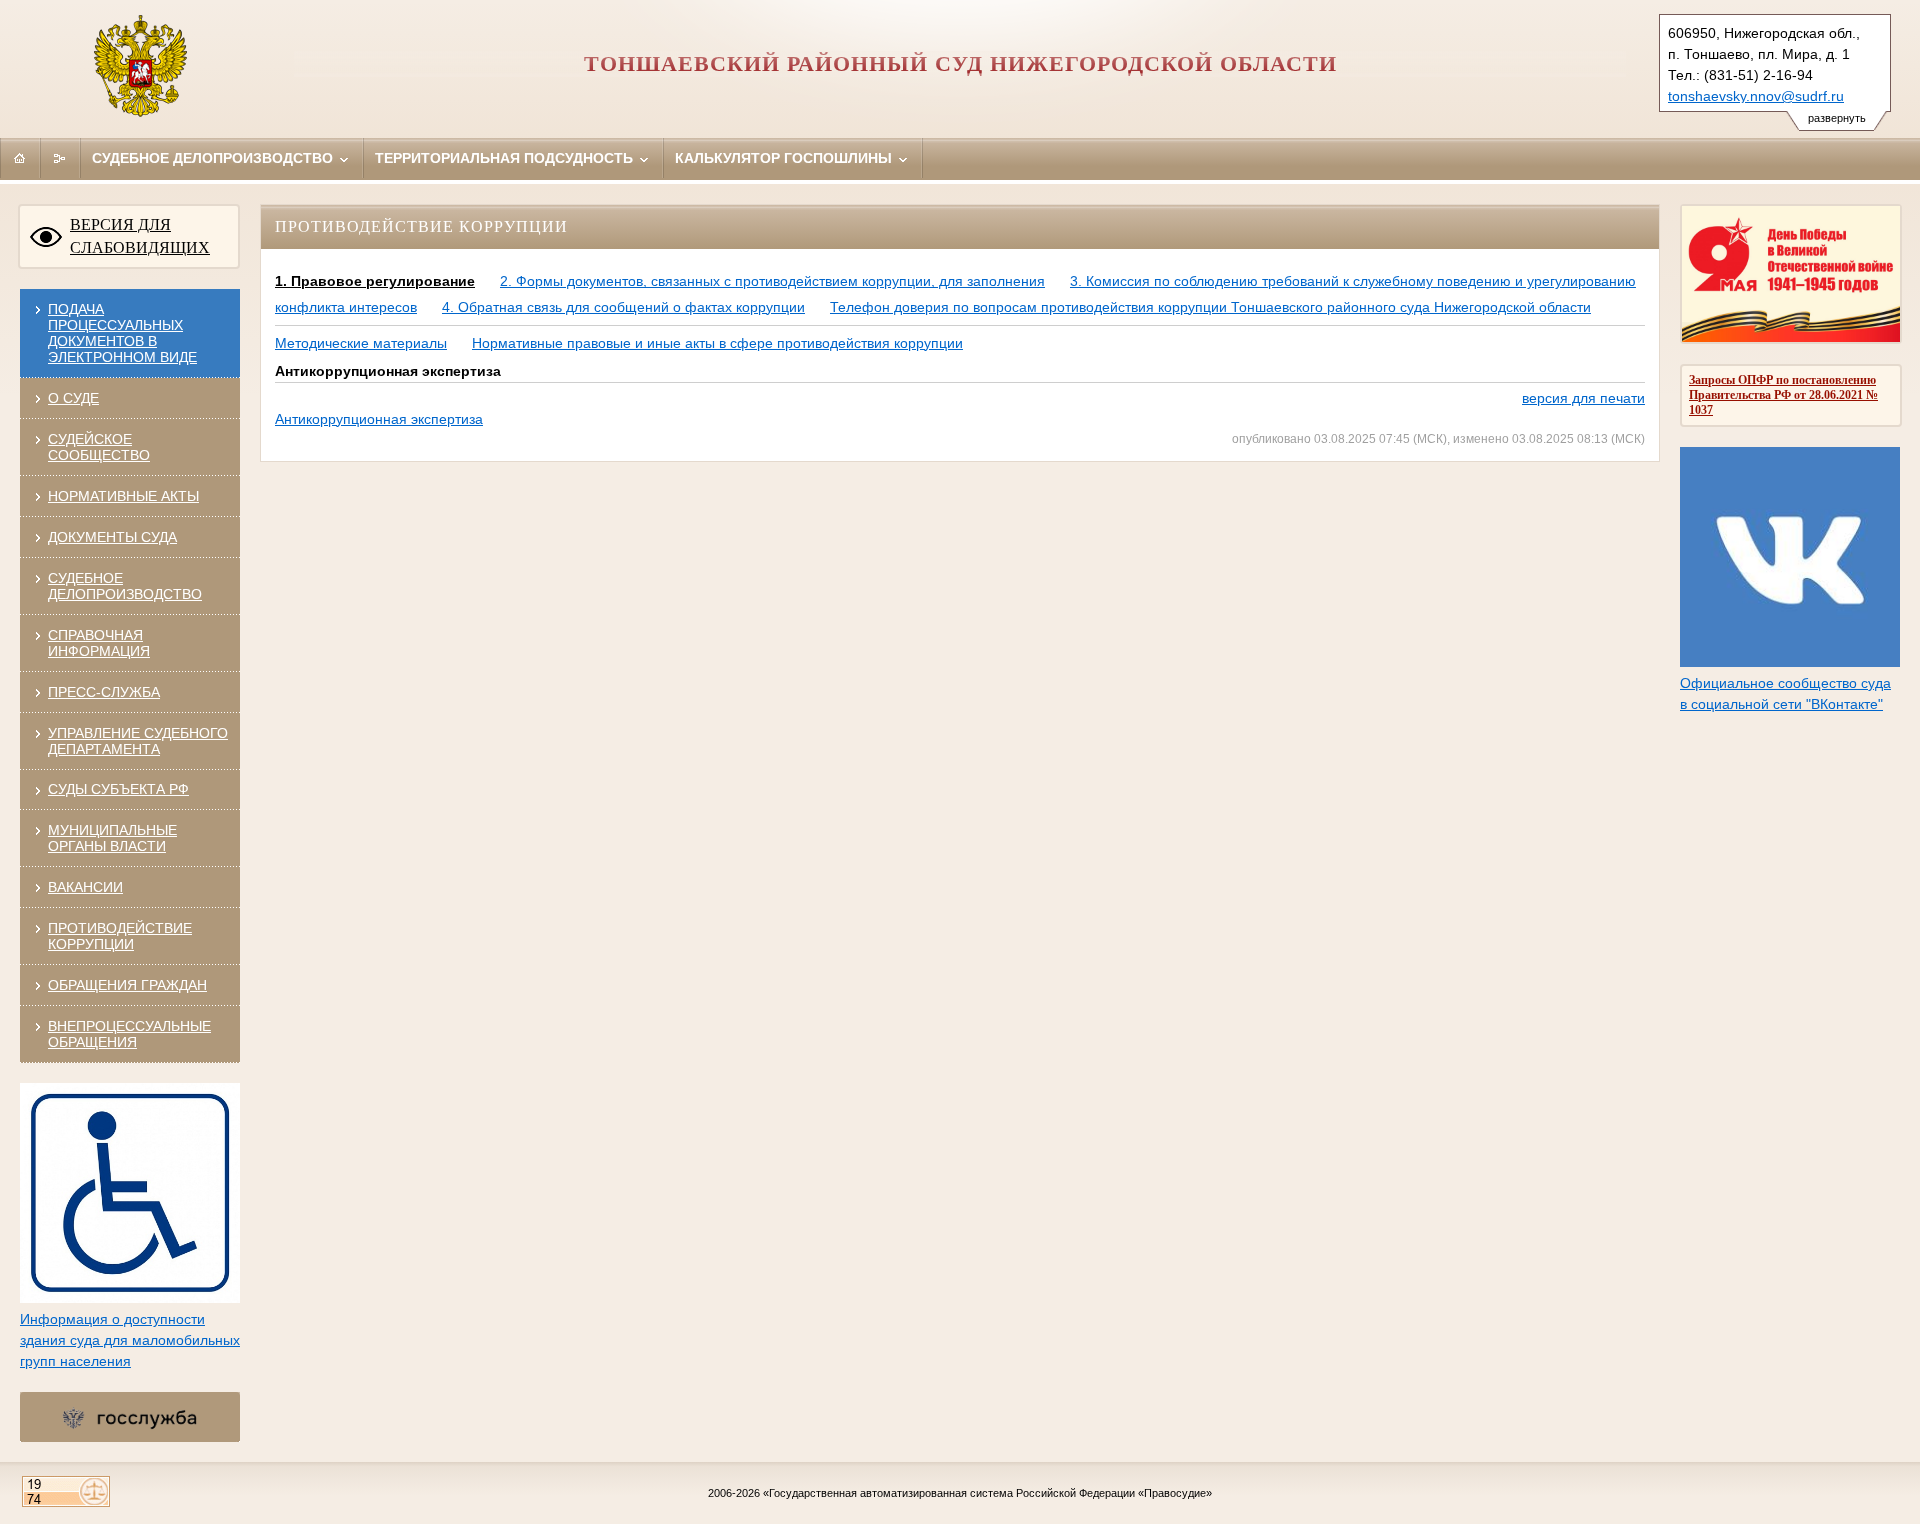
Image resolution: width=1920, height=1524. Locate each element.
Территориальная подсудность (506, 158)
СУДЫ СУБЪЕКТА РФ (118, 789)
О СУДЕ (73, 398)
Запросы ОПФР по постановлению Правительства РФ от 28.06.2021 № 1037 (1783, 395)
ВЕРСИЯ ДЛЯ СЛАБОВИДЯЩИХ (140, 236)
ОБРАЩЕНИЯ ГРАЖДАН (127, 985)
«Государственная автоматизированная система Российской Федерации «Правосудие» (987, 1493)
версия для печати (1583, 398)
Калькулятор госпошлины (785, 158)
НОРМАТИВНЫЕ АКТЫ (123, 496)
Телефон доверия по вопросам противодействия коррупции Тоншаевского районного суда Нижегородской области (1210, 307)
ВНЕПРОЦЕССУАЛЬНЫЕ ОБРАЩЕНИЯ (129, 1034)
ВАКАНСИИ (85, 887)
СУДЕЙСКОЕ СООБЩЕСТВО (99, 447)
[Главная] (20, 158)
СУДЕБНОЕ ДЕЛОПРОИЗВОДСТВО (125, 586)
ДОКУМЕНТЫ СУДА (112, 537)
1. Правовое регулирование (375, 281)
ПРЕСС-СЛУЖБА (104, 692)
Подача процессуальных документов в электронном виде (122, 333)
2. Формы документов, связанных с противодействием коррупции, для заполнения (772, 281)
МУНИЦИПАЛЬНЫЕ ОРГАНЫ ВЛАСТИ (112, 838)
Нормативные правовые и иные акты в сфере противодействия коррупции (717, 343)
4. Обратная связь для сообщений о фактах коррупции (623, 307)
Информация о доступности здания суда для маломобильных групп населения (130, 1340)
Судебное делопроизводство (214, 158)
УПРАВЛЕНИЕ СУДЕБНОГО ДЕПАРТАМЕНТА (138, 741)
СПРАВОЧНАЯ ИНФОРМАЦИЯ (99, 643)
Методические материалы (361, 343)
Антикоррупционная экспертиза (379, 419)
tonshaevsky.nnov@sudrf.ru (1756, 96)
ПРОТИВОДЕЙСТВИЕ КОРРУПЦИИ (120, 936)
